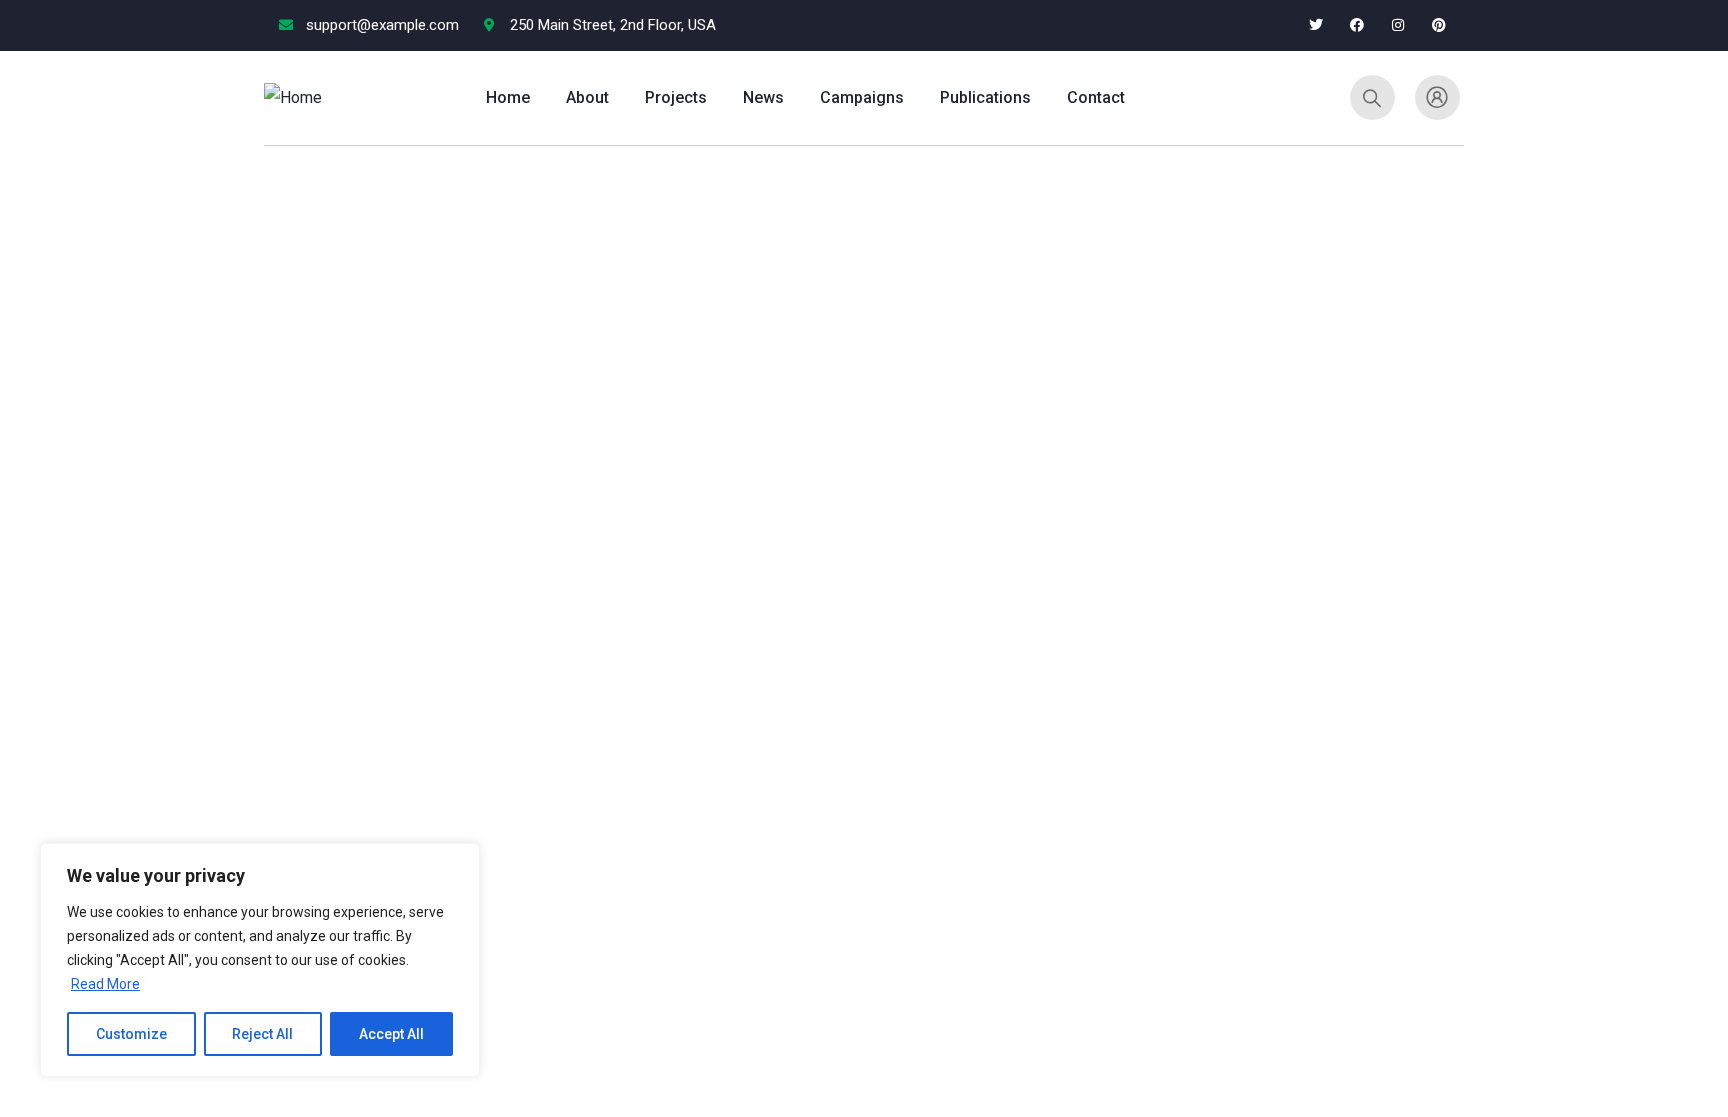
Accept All (391, 1034)
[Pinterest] (1438, 25)
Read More (105, 984)
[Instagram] (1397, 25)
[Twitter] (1316, 25)
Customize (131, 1034)
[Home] (293, 98)
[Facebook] (1357, 25)
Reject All (262, 1034)
